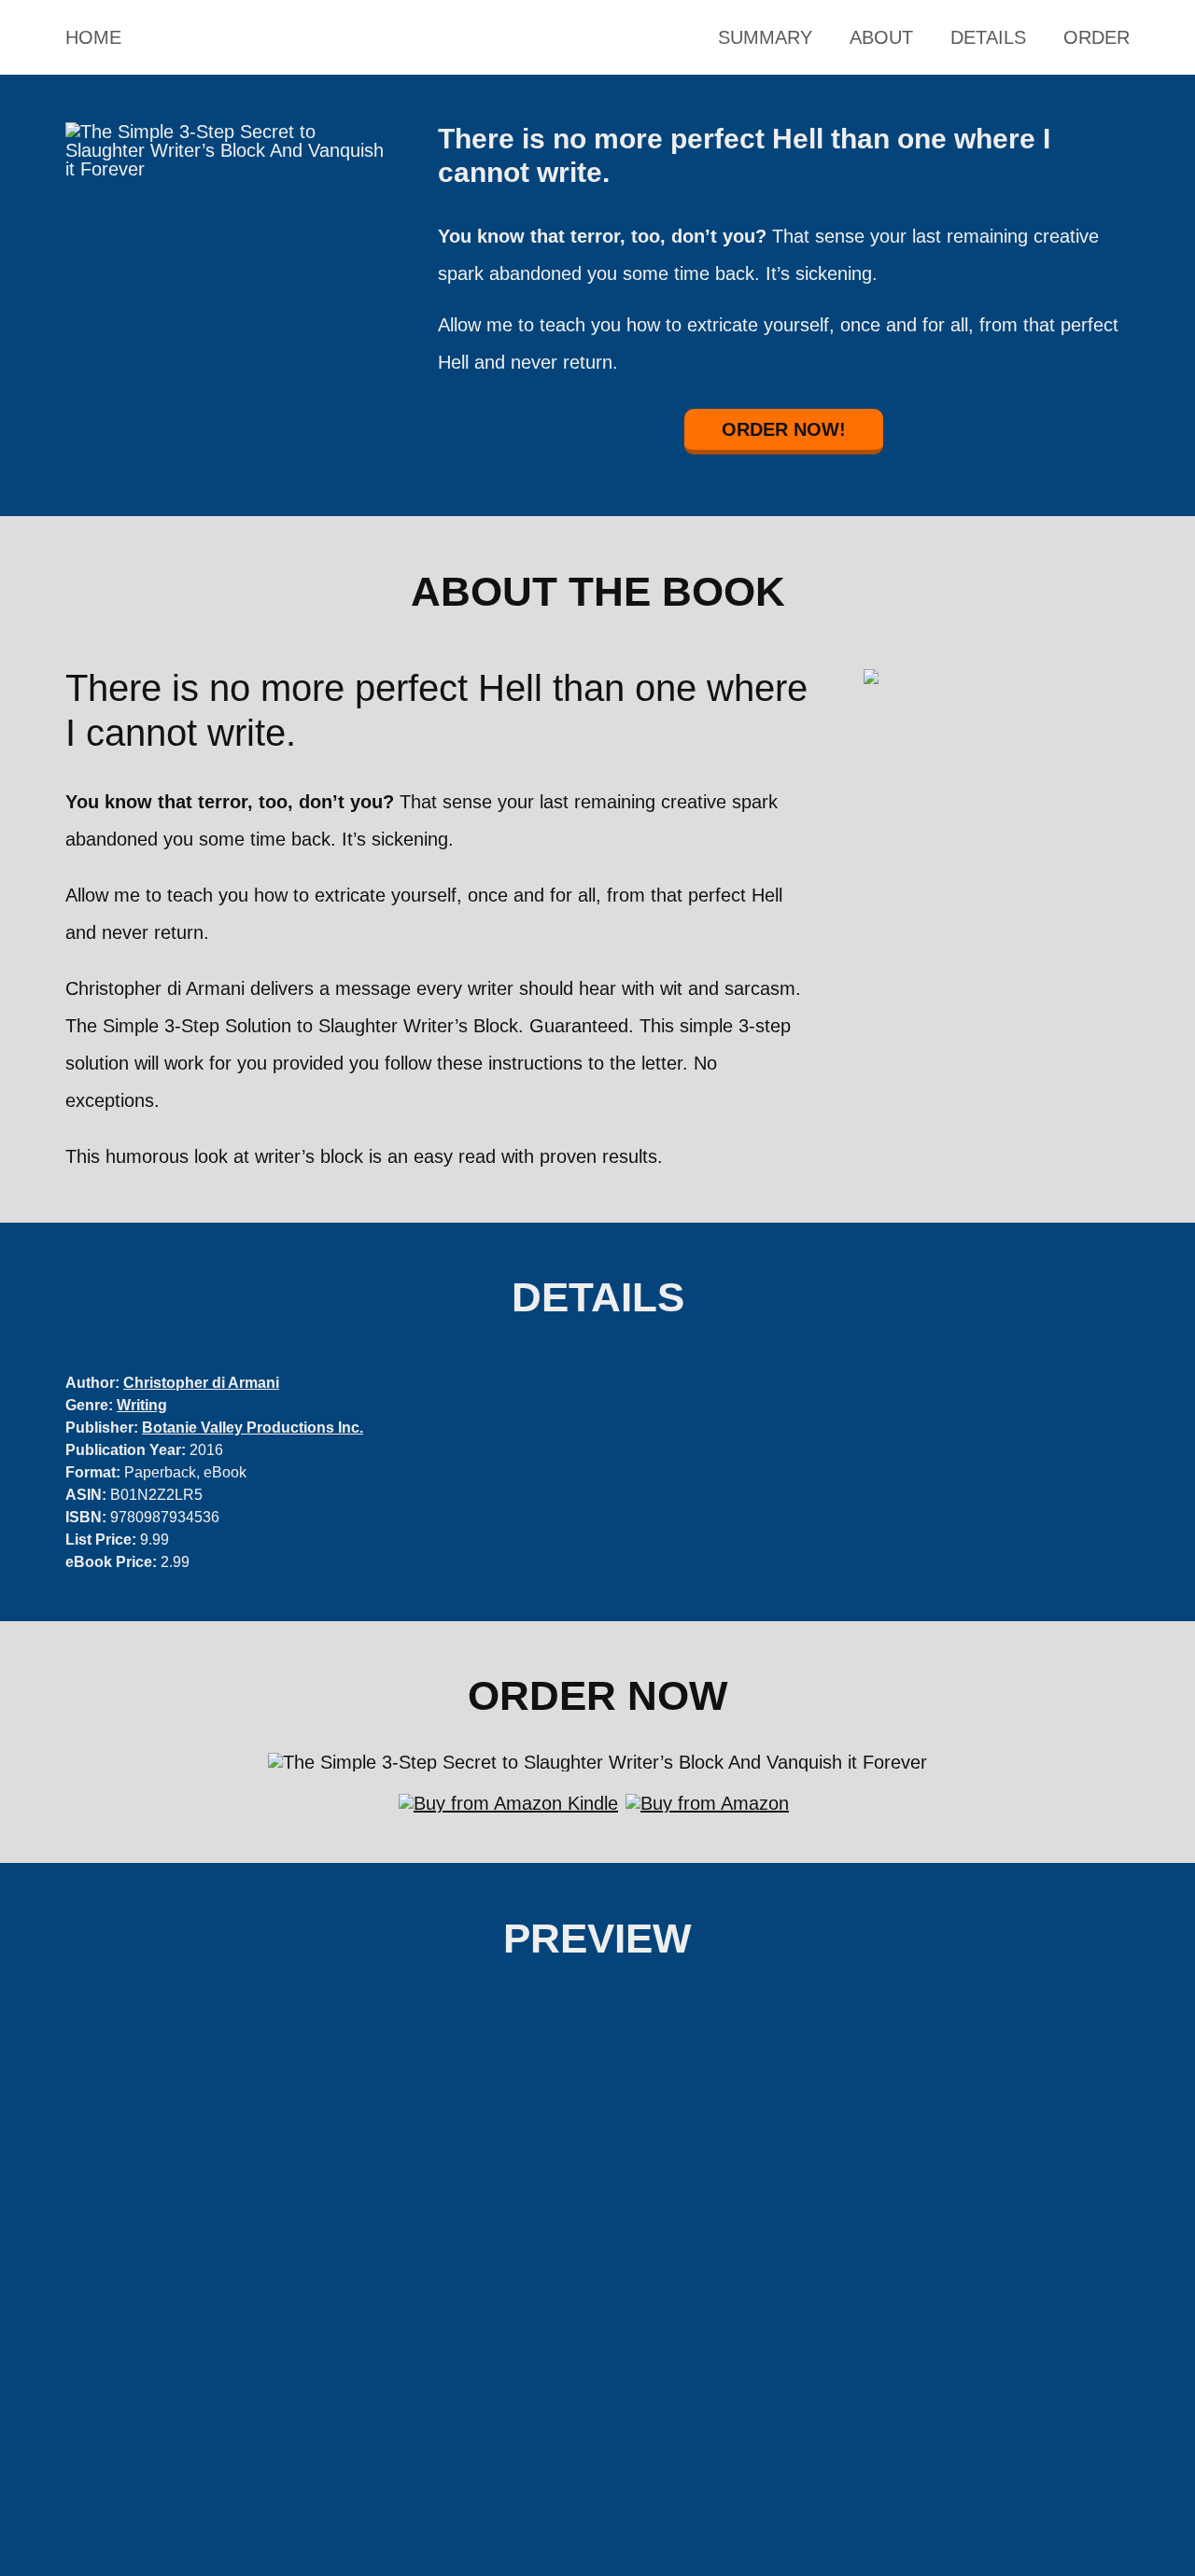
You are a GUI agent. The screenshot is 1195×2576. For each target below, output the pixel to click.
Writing (142, 1405)
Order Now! (784, 429)
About (881, 37)
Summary (765, 37)
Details (988, 37)
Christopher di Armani (201, 1383)
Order (1097, 37)
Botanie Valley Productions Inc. (253, 1428)
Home (93, 37)
